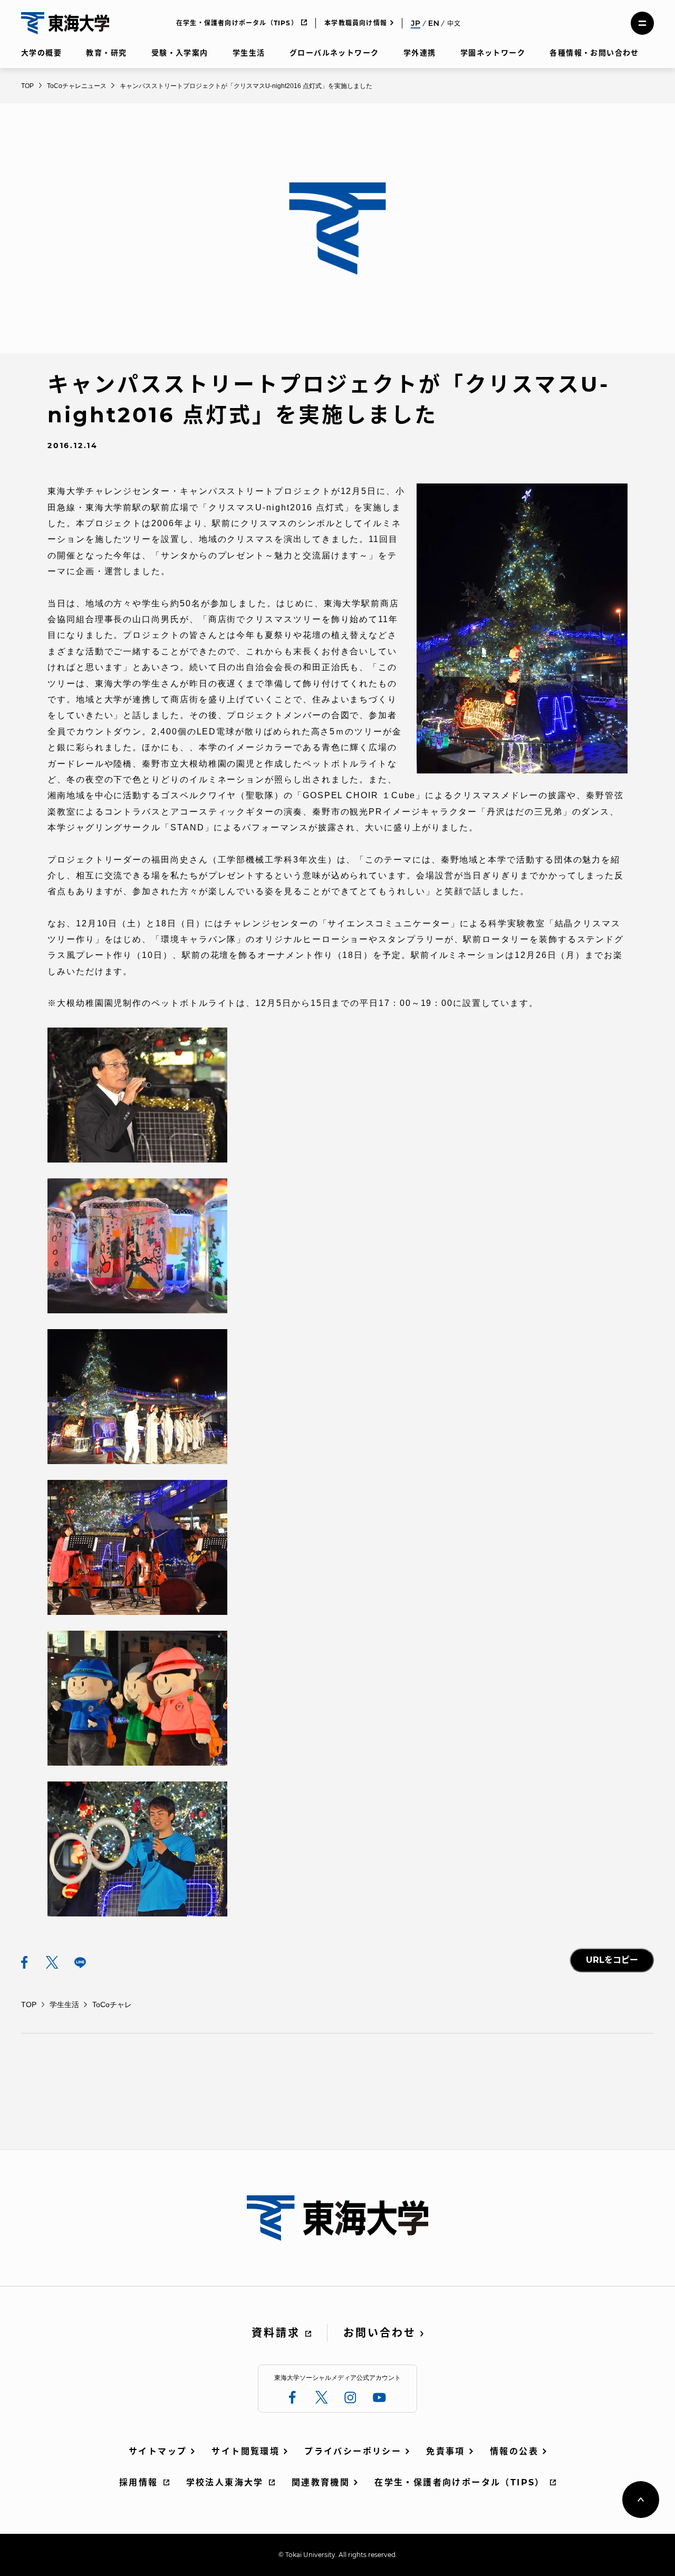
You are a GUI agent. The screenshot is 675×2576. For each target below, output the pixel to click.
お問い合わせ (380, 2333)
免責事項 (446, 2451)
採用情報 (139, 2482)
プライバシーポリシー (353, 2451)
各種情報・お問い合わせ (594, 53)
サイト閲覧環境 (245, 2451)
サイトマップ (158, 2451)
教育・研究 (106, 53)
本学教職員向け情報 (356, 23)
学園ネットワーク (493, 53)
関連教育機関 (321, 2482)
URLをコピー (612, 1960)
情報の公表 (514, 2451)
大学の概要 (41, 53)
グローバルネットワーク (334, 53)
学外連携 (420, 53)
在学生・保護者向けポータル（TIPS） (237, 23)
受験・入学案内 (180, 53)
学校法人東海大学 (225, 2482)
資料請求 (276, 2333)
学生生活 (249, 53)
